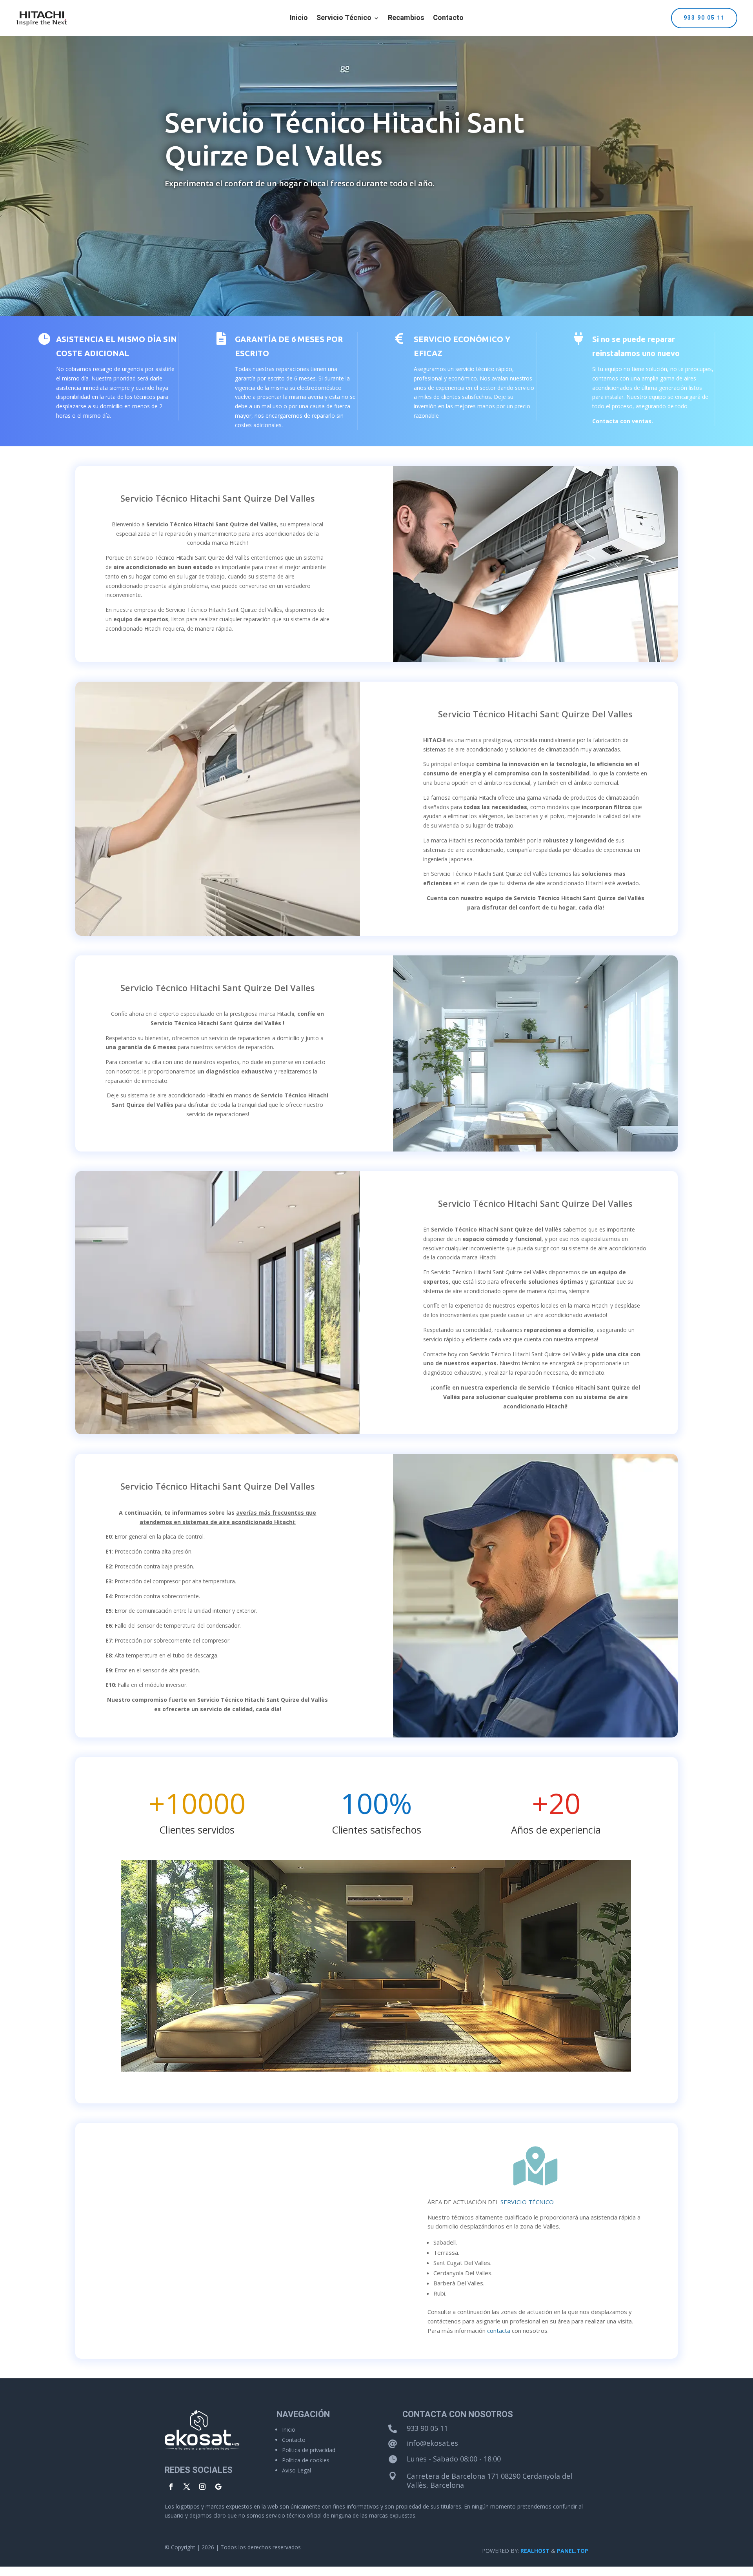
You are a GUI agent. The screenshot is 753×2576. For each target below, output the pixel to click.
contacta (499, 2330)
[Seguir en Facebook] (171, 2487)
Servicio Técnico (344, 19)
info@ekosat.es (432, 2443)
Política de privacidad (309, 2450)
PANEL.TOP (573, 2551)
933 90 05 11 (704, 18)
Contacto (448, 19)
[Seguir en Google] (218, 2487)
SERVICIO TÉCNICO (527, 2202)
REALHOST (535, 2551)
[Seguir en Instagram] (202, 2487)
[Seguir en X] (187, 2487)
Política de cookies (306, 2460)
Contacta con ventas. (623, 421)
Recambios (406, 19)
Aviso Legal (296, 2470)
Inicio (299, 19)
